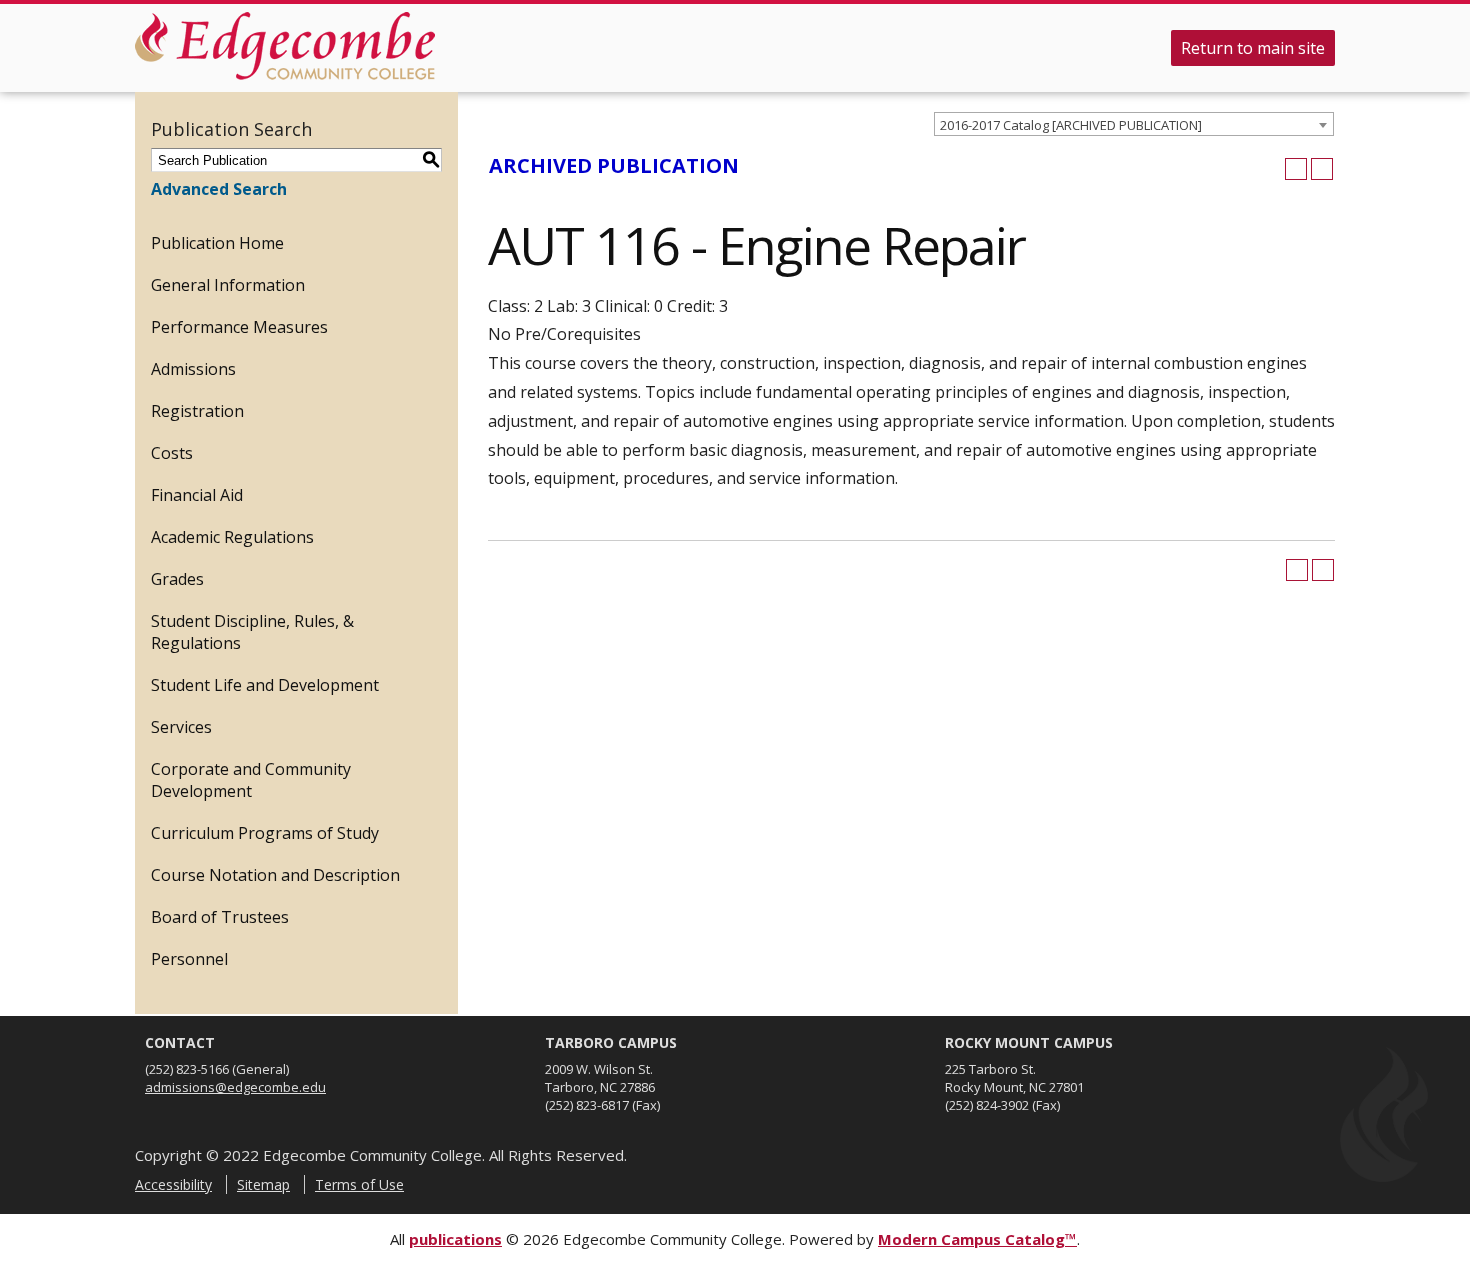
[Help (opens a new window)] (1322, 169)
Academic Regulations (232, 537)
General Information (228, 285)
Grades (177, 579)
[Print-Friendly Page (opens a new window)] (1296, 169)
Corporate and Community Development (251, 780)
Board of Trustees (220, 917)
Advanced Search (219, 189)
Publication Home (217, 243)
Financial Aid (197, 495)
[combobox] (1134, 124)
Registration (197, 411)
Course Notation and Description (275, 875)
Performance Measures (239, 327)
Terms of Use (359, 1184)
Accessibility (173, 1184)
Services (181, 727)
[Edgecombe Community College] (285, 46)
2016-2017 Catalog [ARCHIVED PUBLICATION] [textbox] (1071, 125)
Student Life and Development (265, 685)
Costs (172, 453)
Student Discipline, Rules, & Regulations (252, 632)
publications (455, 1239)
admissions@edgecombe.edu (235, 1087)
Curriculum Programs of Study (265, 833)
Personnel (189, 959)
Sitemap (263, 1184)
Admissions (193, 369)
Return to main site (1253, 48)
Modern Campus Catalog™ (977, 1239)
